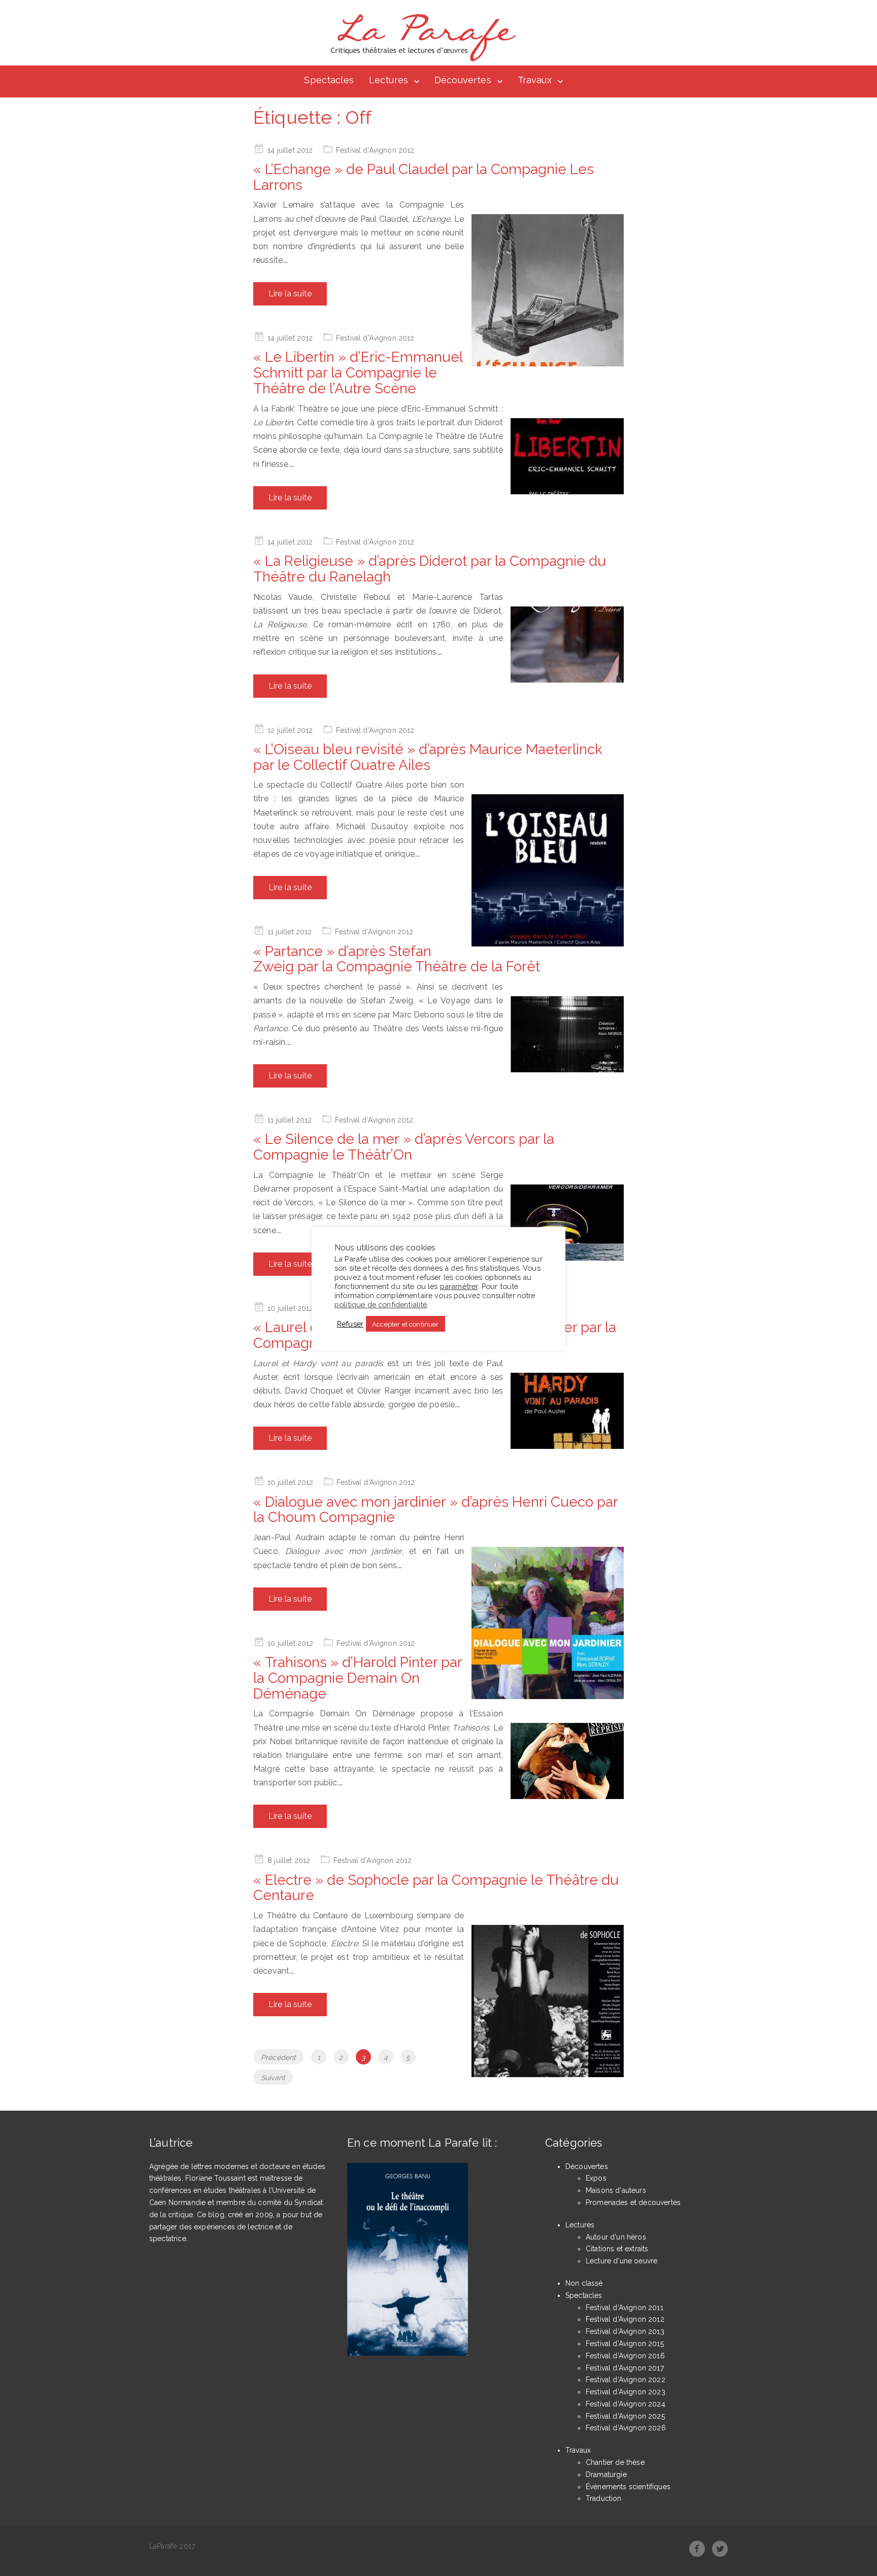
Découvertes (463, 80)
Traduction (604, 2498)
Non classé (584, 2283)
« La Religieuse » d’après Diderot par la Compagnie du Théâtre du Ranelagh (430, 569)
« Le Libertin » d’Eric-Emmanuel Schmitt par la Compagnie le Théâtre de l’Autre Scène (358, 373)
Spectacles (329, 80)
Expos (596, 2178)
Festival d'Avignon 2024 (626, 2404)
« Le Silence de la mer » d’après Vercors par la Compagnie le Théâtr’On (404, 1147)
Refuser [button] (350, 1324)
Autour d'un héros (616, 2237)
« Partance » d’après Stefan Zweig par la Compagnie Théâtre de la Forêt (397, 959)
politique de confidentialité (381, 1305)
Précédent (278, 2057)
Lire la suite (290, 294)
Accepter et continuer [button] (405, 1324)
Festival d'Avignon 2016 (625, 2356)
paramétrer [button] (459, 1287)
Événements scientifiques (628, 2487)
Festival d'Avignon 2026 (626, 2428)
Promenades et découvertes (633, 2202)
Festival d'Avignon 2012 (375, 150)
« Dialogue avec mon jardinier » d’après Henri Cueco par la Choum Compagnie (435, 1510)
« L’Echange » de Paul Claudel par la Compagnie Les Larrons (424, 177)
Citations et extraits (617, 2249)
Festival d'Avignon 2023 (626, 2392)
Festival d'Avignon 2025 (625, 2416)
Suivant (273, 2078)
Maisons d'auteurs (616, 2190)
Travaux (535, 80)
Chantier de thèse (615, 2462)
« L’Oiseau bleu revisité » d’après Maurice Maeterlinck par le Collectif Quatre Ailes (428, 757)
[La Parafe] (420, 38)
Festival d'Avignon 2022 (626, 2380)
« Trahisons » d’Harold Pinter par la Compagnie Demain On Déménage (358, 1678)
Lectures (389, 80)
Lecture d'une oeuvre (621, 2261)
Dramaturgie (606, 2475)
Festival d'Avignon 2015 (625, 2344)
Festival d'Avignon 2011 (625, 2308)
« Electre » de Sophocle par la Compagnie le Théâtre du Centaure (436, 1888)
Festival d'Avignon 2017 (625, 2368)
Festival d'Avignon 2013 (625, 2331)
